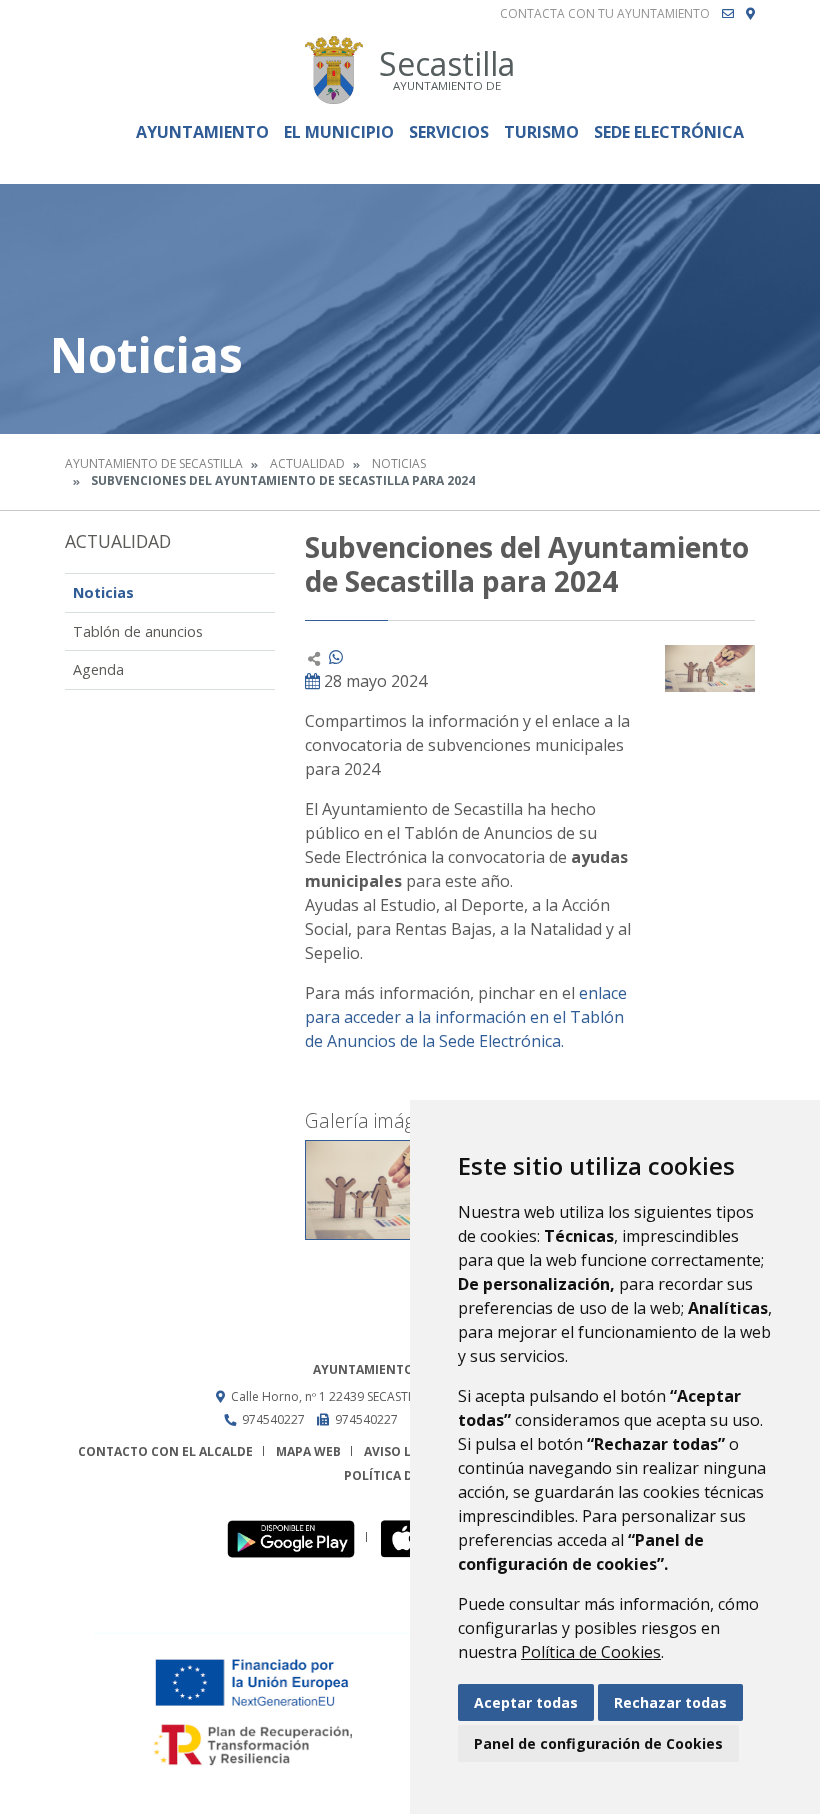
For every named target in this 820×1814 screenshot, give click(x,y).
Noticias (399, 463)
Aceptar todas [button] (526, 1702)
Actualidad (307, 463)
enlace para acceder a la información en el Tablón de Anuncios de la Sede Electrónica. (466, 1017)
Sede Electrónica (669, 132)
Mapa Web (308, 1451)
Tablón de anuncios (138, 631)
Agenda (98, 669)
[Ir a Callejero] (750, 14)
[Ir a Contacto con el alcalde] (728, 14)
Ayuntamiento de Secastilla (154, 463)
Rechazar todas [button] (670, 1702)
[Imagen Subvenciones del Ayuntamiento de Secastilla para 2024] (710, 668)
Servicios (449, 132)
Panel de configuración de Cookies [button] (598, 1743)
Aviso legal (403, 1451)
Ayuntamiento (202, 132)
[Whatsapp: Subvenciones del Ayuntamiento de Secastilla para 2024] (336, 657)
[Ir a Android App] (296, 1537)
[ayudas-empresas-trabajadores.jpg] (380, 1190)
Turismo (541, 132)
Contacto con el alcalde (165, 1451)
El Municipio (339, 132)
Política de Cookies (591, 1652)
